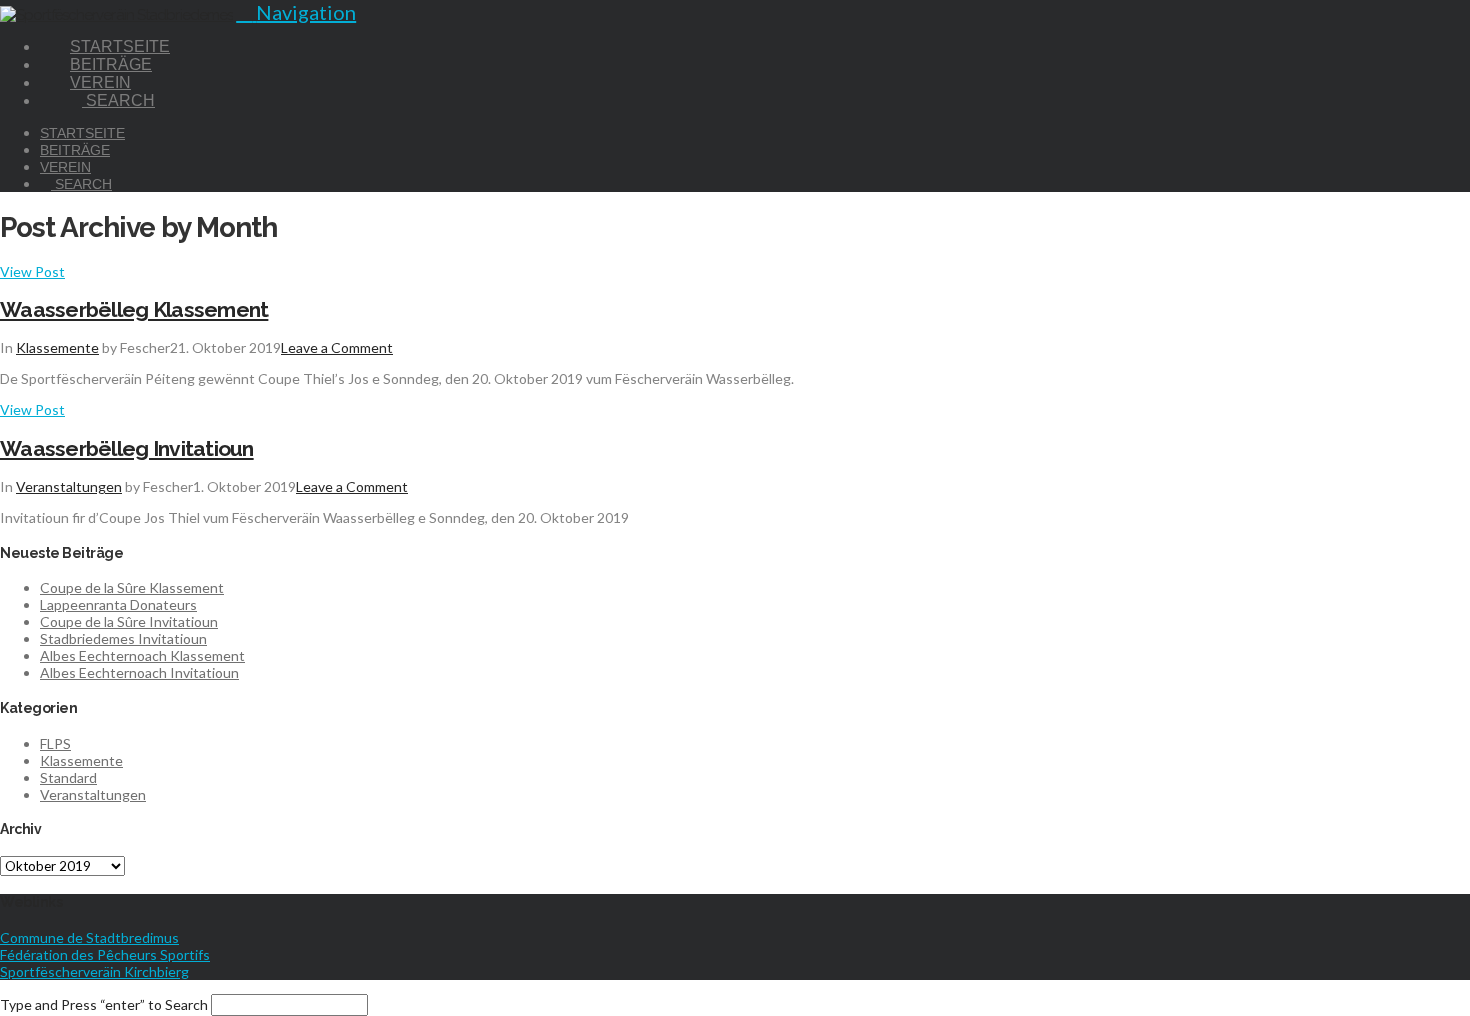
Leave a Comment (337, 347)
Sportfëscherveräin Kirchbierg (94, 971)
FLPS (55, 743)
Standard (68, 777)
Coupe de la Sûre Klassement (132, 587)
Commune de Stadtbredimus (89, 937)
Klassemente (57, 347)
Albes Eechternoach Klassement (142, 655)
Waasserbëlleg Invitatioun (127, 448)
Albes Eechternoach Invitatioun (139, 672)
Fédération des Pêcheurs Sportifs (105, 954)
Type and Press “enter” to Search (104, 1004)
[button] (296, 12)
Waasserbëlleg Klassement (134, 309)
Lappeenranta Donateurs (118, 604)
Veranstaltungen (69, 486)
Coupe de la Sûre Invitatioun (129, 621)
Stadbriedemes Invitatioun (123, 638)
